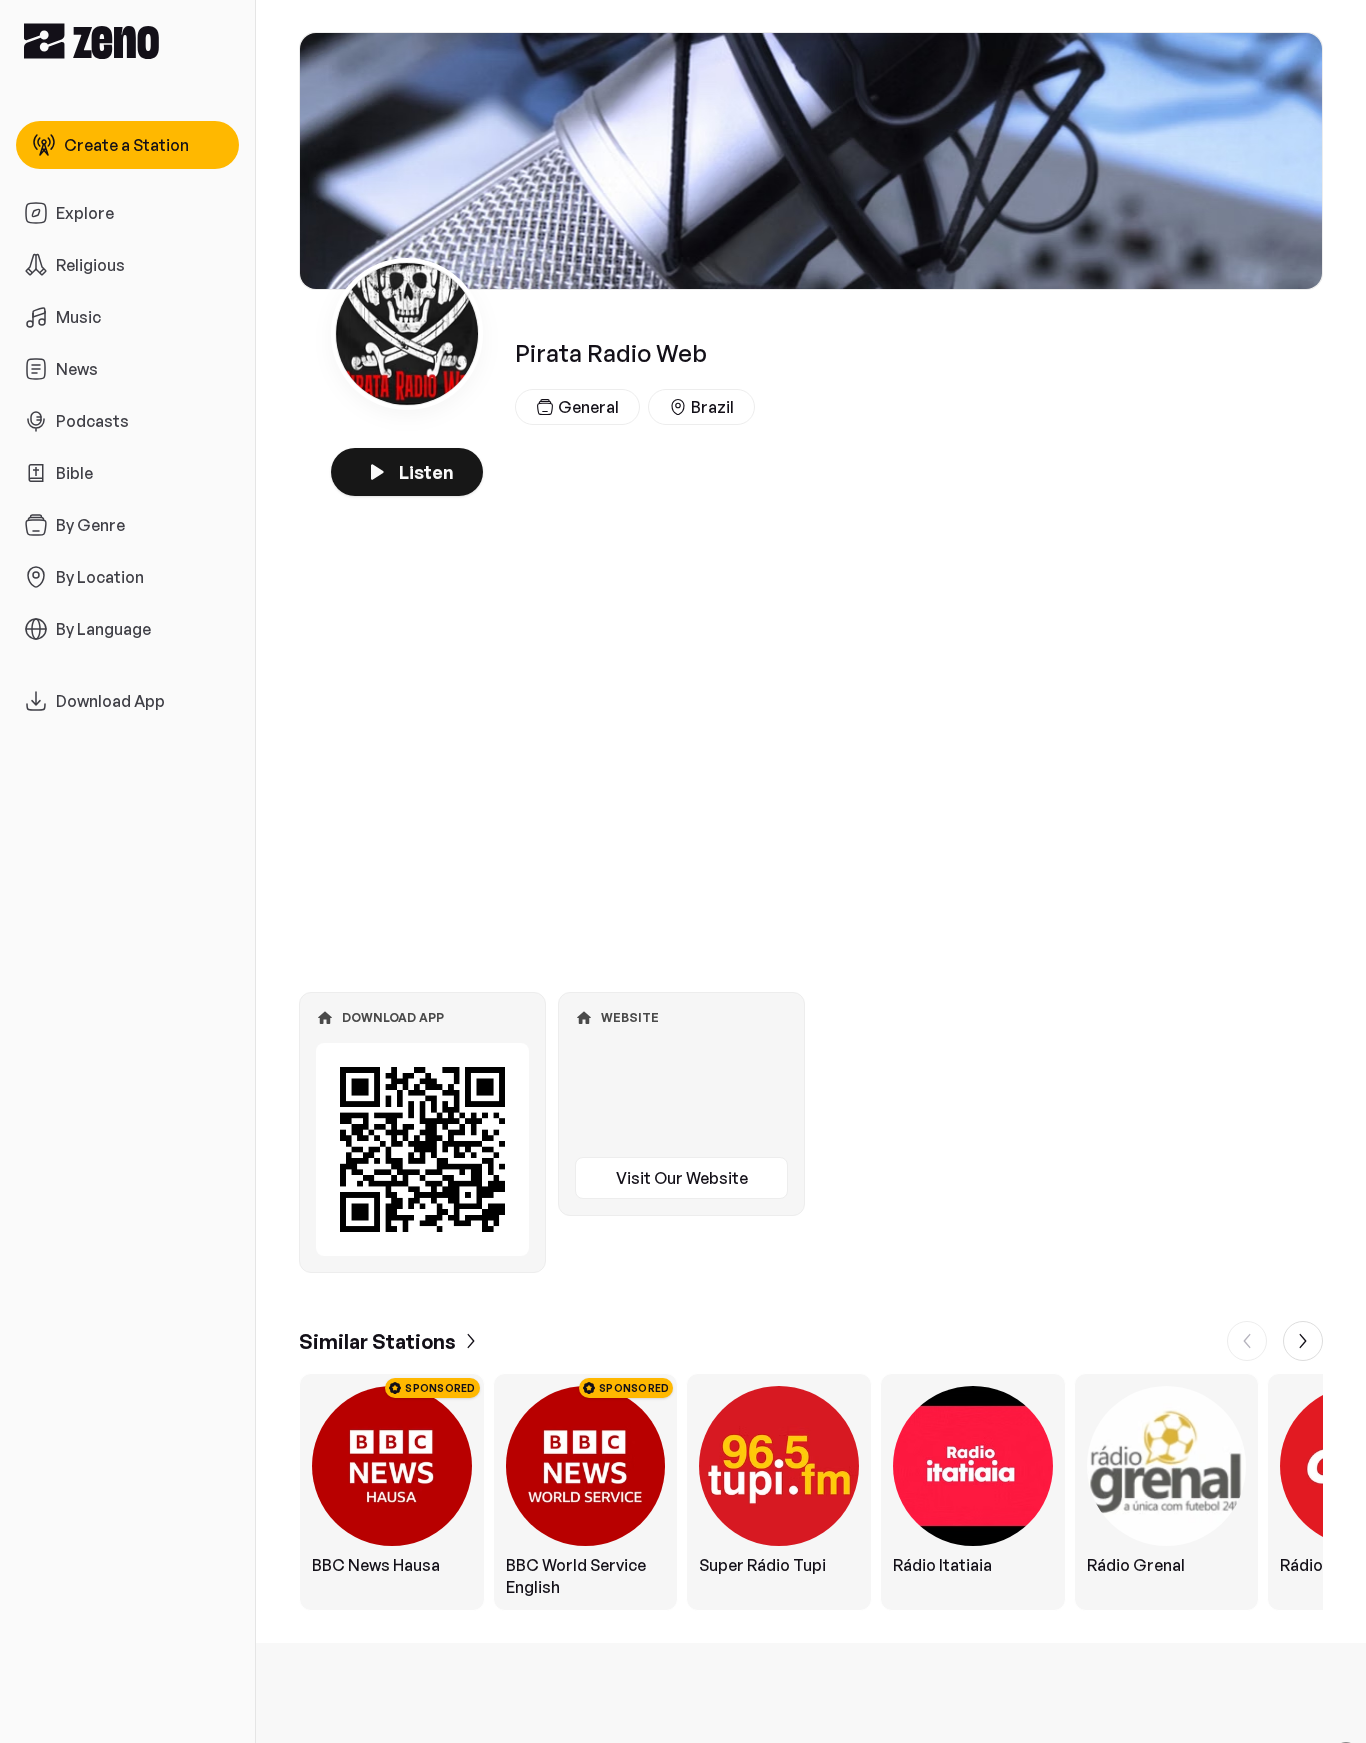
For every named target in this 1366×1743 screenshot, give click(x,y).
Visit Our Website (682, 1178)
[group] (811, 1492)
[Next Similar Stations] (1303, 1341)
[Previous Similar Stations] (1247, 1341)
